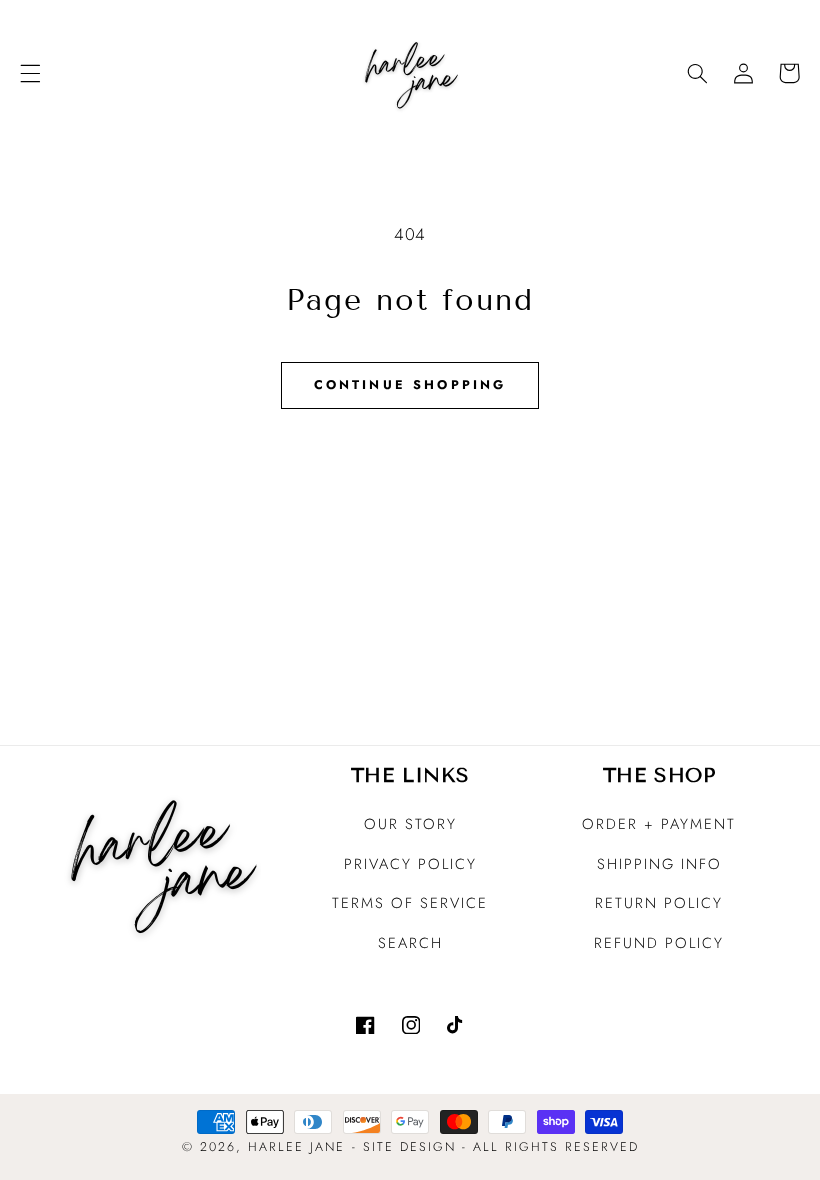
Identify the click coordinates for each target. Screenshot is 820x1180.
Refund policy (659, 943)
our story (410, 824)
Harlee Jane (296, 1147)
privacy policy (410, 864)
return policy (659, 903)
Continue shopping (410, 385)
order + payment (659, 824)
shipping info (659, 864)
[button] (30, 73)
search (410, 943)
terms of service (410, 903)
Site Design (409, 1147)
